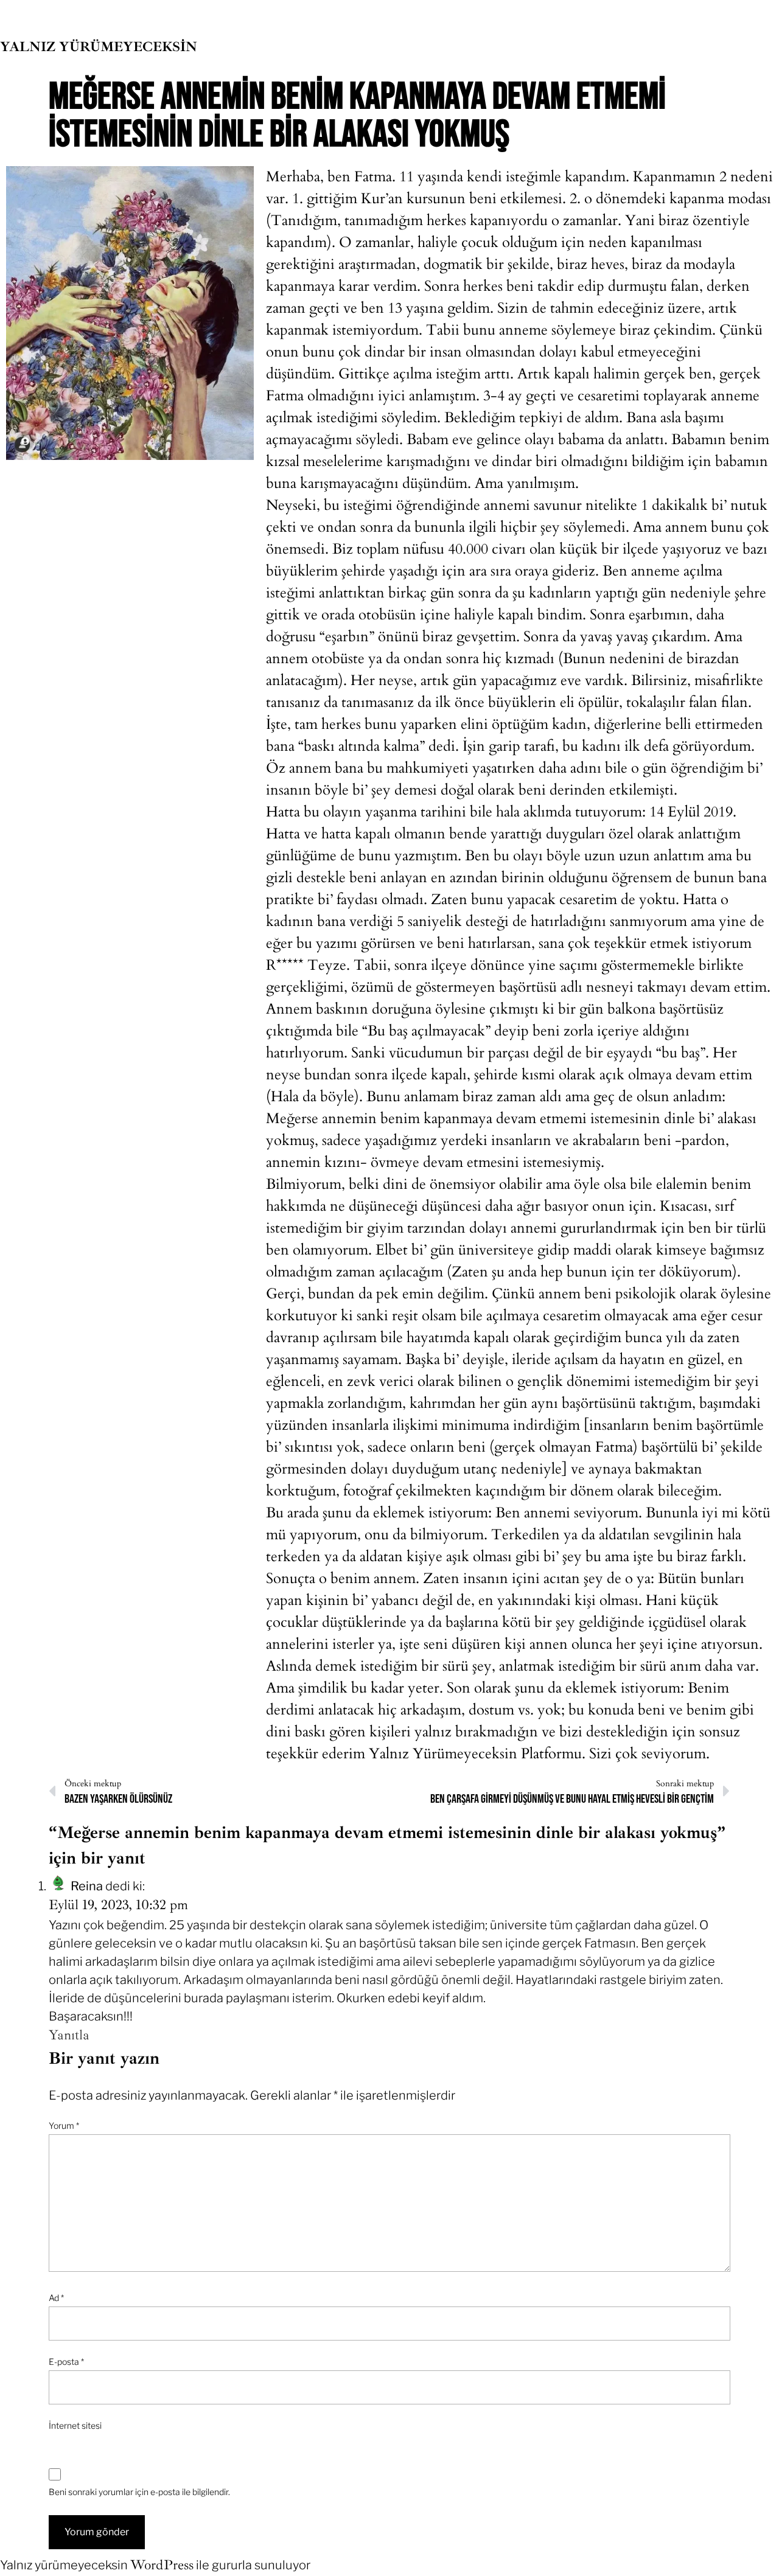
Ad (56, 2298)
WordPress (162, 2565)
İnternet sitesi (75, 2425)
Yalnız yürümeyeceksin (99, 47)
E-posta (66, 2362)
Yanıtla (69, 2035)
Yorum (64, 2125)
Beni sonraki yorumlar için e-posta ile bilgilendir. (139, 2492)
